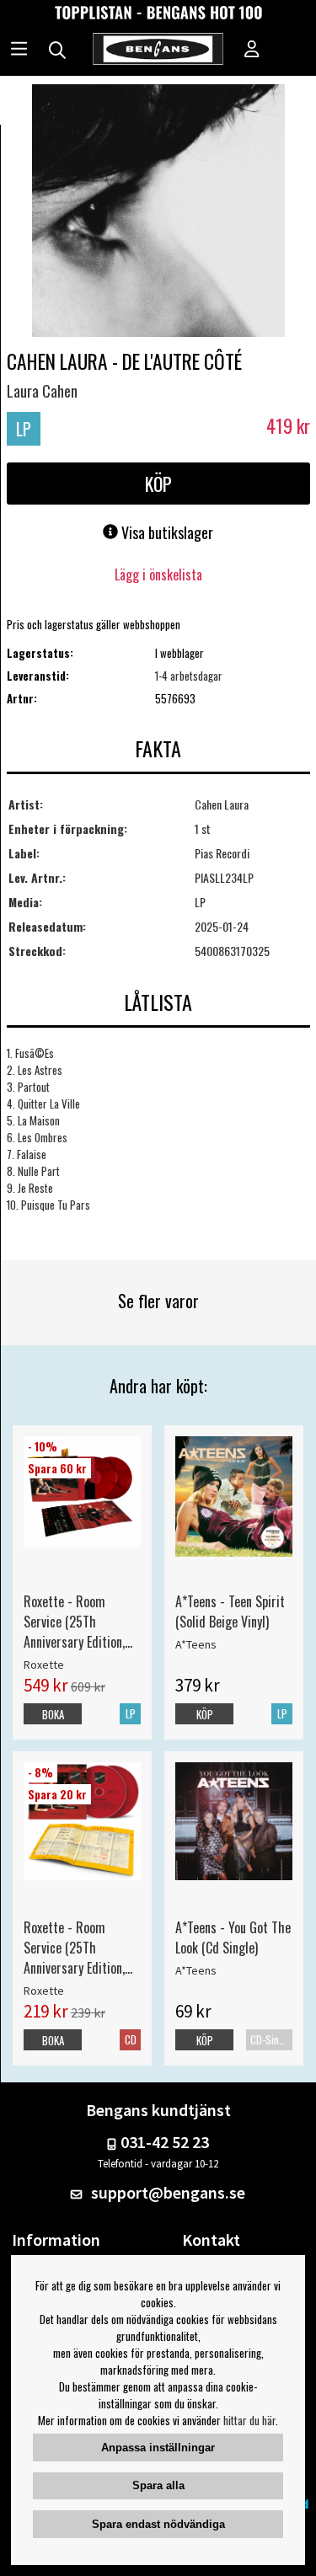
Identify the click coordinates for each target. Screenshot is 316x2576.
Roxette (44, 1665)
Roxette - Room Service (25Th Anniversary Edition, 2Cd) (74, 1948)
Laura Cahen (42, 391)
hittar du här (249, 2420)
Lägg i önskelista (158, 575)
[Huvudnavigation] (19, 51)
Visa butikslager (166, 532)
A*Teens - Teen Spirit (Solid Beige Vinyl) (230, 1611)
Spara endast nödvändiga (158, 2524)
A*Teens (196, 1644)
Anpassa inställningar (158, 2448)
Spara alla (158, 2485)
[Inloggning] (252, 51)
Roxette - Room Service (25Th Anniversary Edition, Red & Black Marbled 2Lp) (78, 1622)
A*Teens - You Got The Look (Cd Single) (233, 1937)
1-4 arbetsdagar (189, 676)
